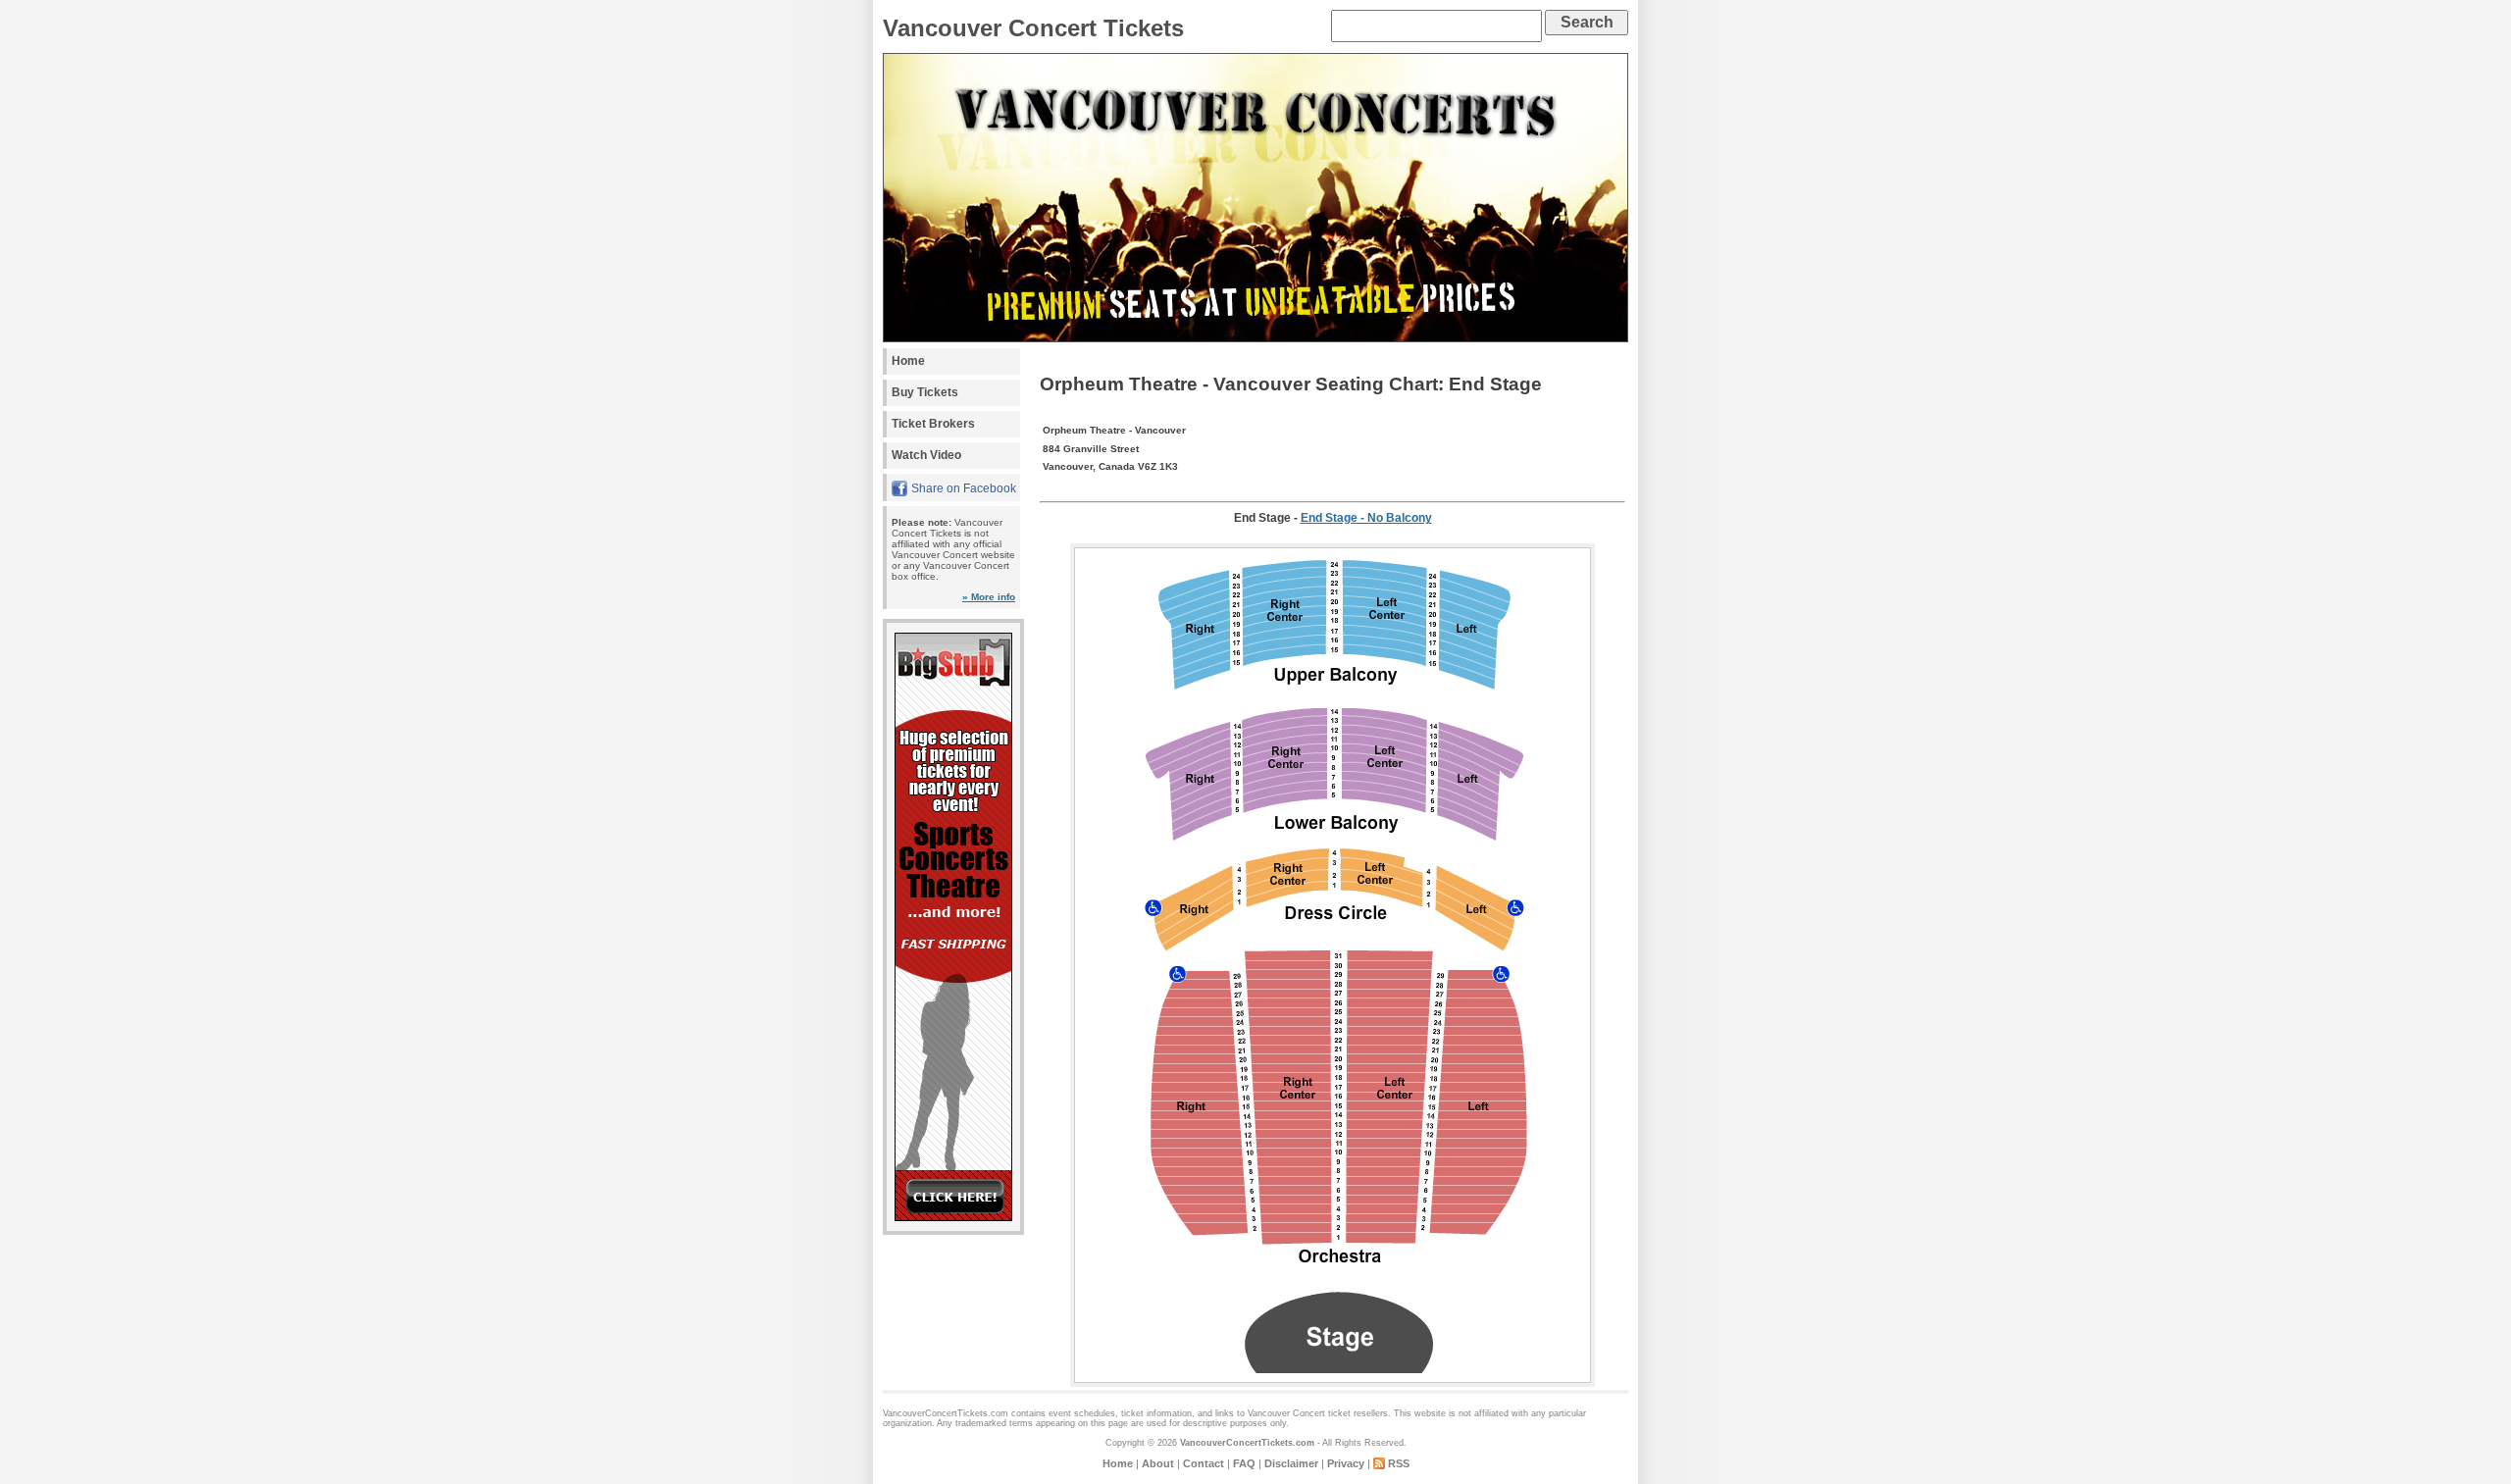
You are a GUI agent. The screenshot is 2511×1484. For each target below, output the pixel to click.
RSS (1399, 1463)
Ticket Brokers (933, 424)
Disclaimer (1291, 1463)
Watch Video (926, 455)
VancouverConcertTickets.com (1247, 1443)
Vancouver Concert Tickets (1033, 28)
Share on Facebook (964, 488)
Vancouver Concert (1286, 1413)
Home (908, 361)
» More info (989, 597)
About (1158, 1463)
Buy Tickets (925, 392)
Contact (1204, 1463)
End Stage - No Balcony (1366, 518)
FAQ (1244, 1463)
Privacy (1346, 1463)
